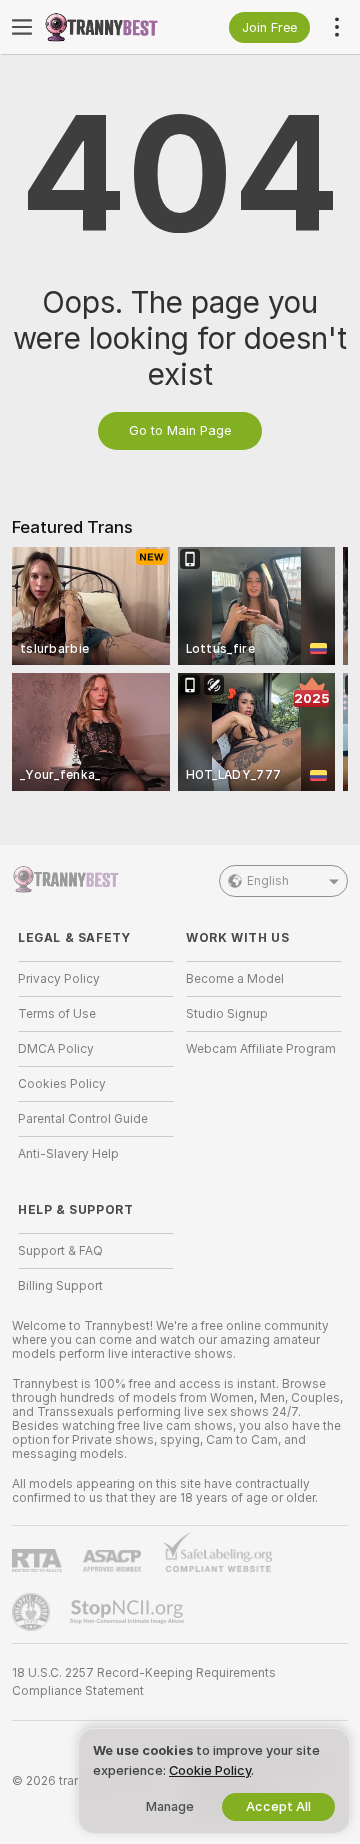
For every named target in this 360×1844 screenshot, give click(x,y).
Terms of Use (57, 1014)
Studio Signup (227, 1014)
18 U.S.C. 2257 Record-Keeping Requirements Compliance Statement (144, 1682)
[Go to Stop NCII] (129, 1612)
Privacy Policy (59, 979)
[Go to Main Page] (112, 27)
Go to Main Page (180, 430)
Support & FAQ (60, 1251)
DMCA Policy (56, 1049)
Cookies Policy (62, 1084)
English (268, 881)
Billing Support (60, 1286)
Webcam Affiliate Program (261, 1049)
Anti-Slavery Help (68, 1154)
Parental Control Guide (83, 1119)
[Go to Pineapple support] (33, 1612)
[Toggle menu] (22, 27)
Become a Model (235, 979)
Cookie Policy (210, 1770)
